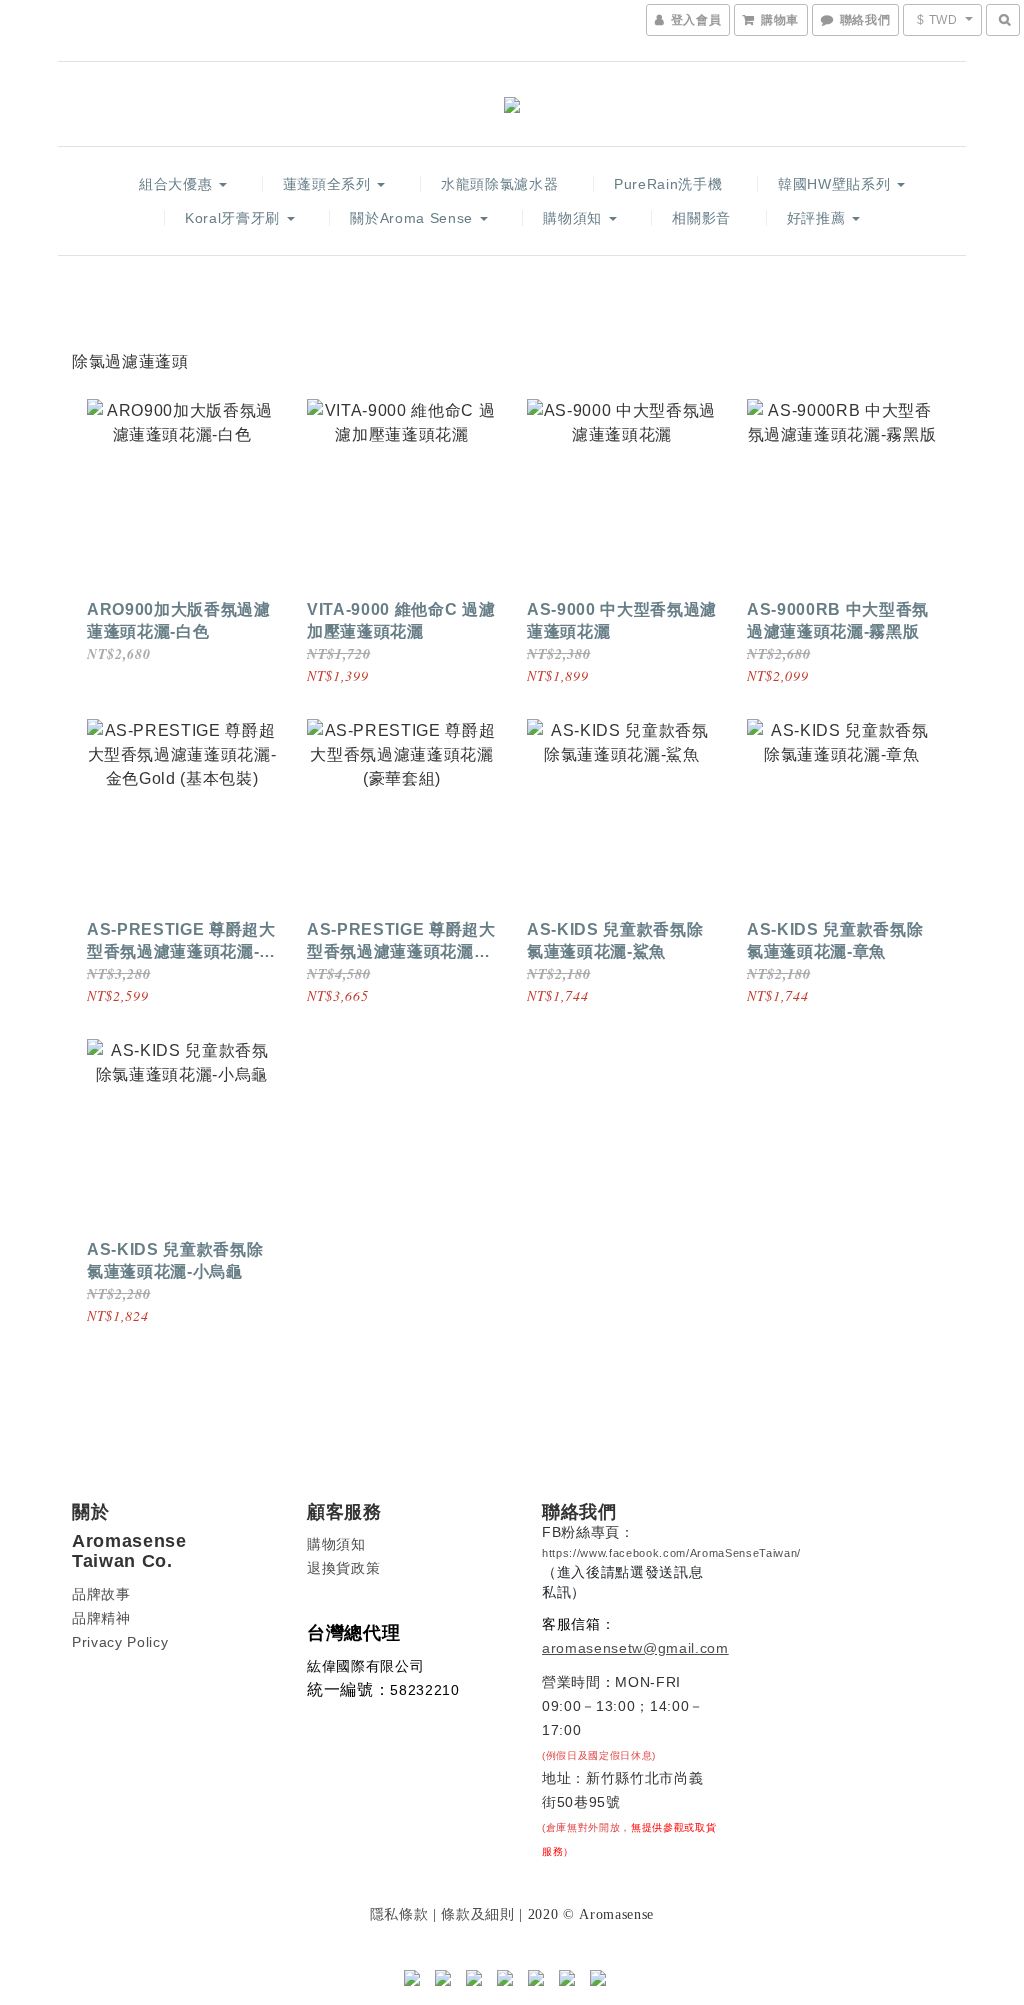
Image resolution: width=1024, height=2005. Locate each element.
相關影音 (701, 218)
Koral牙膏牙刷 (235, 218)
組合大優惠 (178, 184)
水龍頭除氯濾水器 (499, 184)
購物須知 (574, 218)
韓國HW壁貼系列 (836, 184)
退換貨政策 (343, 1568)
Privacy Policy (120, 1642)
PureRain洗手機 (668, 184)
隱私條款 (399, 1914)
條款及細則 (477, 1914)
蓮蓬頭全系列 (329, 184)
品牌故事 (101, 1594)
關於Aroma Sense (413, 218)
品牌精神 (101, 1618)
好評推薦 (818, 218)
